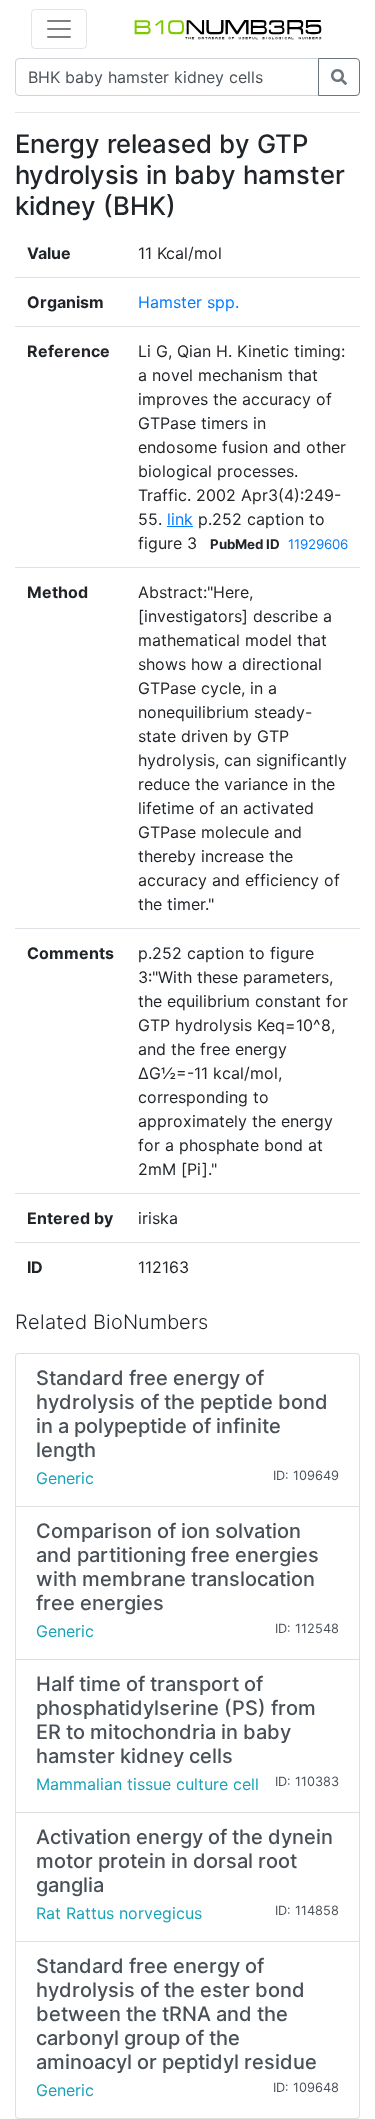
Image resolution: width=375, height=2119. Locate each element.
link (180, 519)
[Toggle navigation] (59, 29)
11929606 (318, 544)
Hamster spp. (188, 302)
